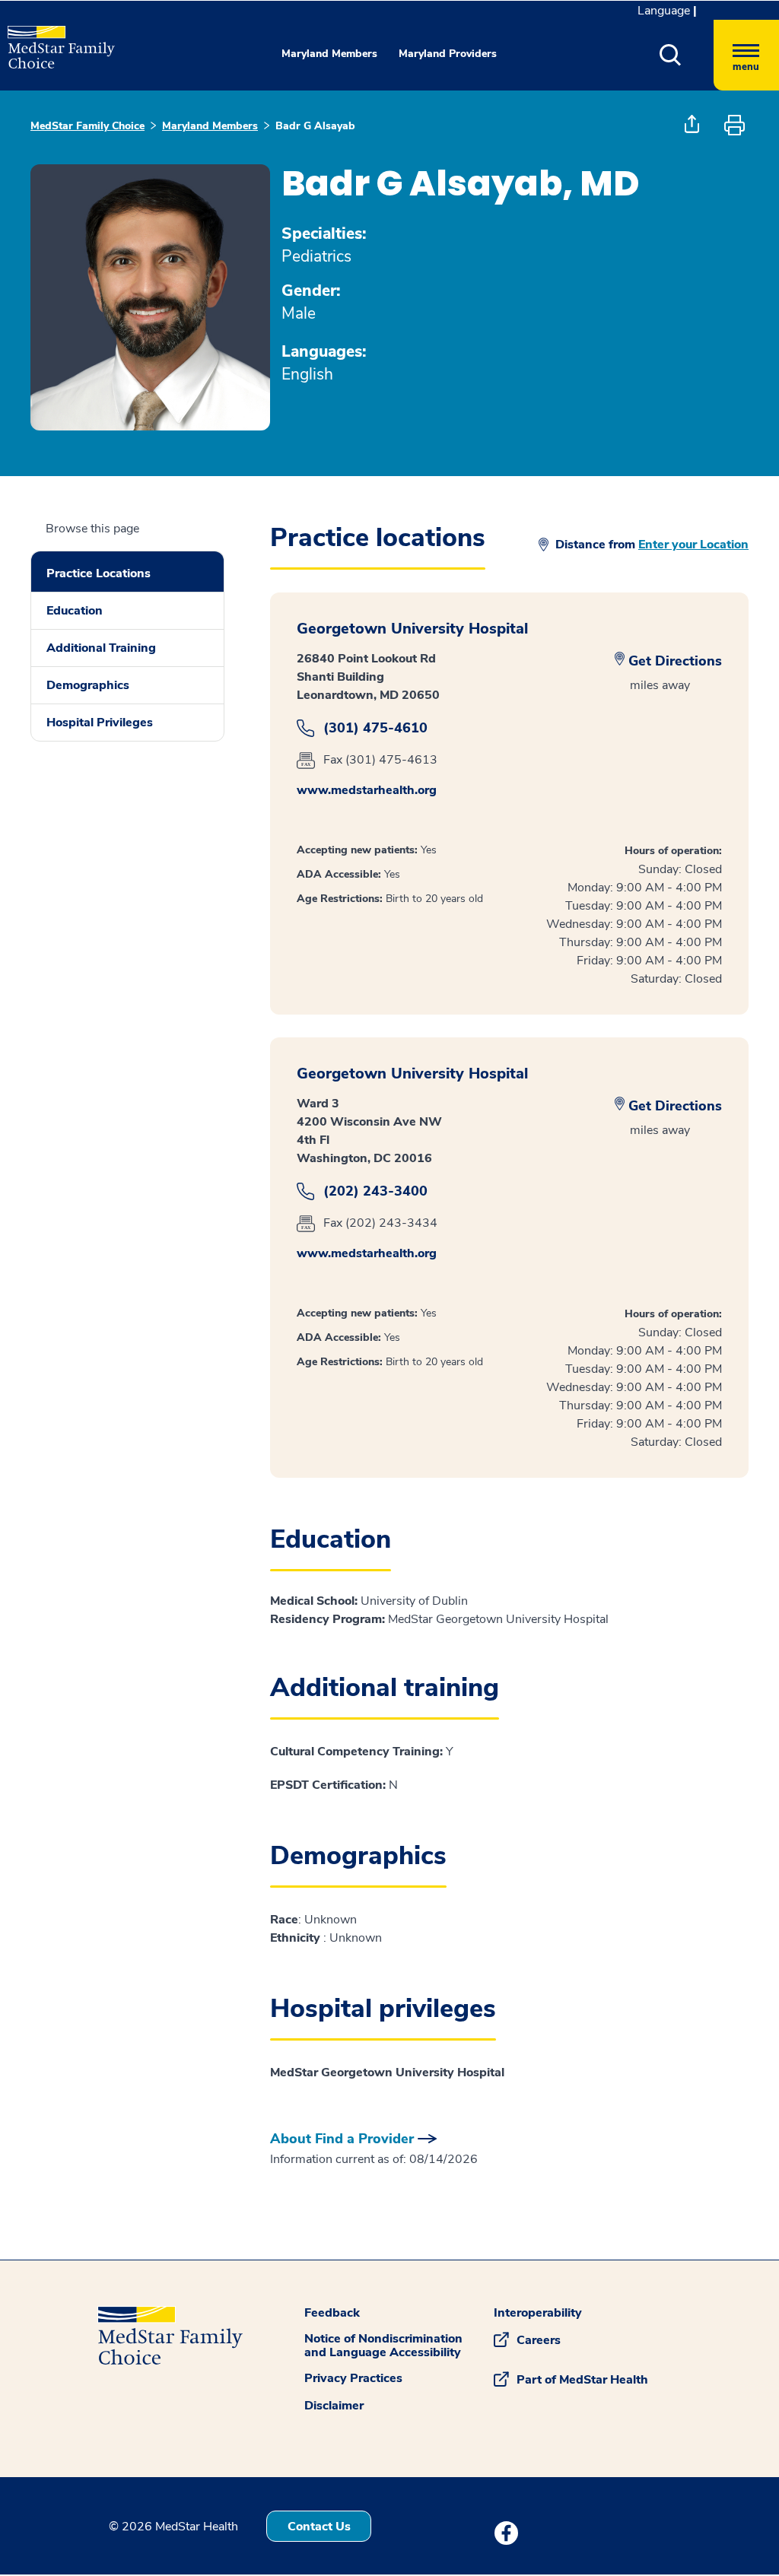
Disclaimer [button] (334, 2406)
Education (75, 611)
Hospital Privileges (100, 723)
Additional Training (101, 648)
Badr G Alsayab (315, 126)
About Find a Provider (342, 2139)
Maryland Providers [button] (448, 54)
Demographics (88, 685)
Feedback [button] (332, 2313)
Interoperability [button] (538, 2313)
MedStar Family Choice (87, 126)
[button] (687, 55)
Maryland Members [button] (329, 54)
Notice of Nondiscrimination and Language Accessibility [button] (383, 2346)
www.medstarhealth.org (367, 790)
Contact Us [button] (319, 2527)
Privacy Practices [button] (353, 2378)
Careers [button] (539, 2340)
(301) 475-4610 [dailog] (375, 728)
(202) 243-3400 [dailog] (375, 1191)
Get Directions (675, 661)
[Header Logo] (54, 41)
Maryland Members (210, 126)
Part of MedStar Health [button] (582, 2380)
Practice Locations (99, 573)
